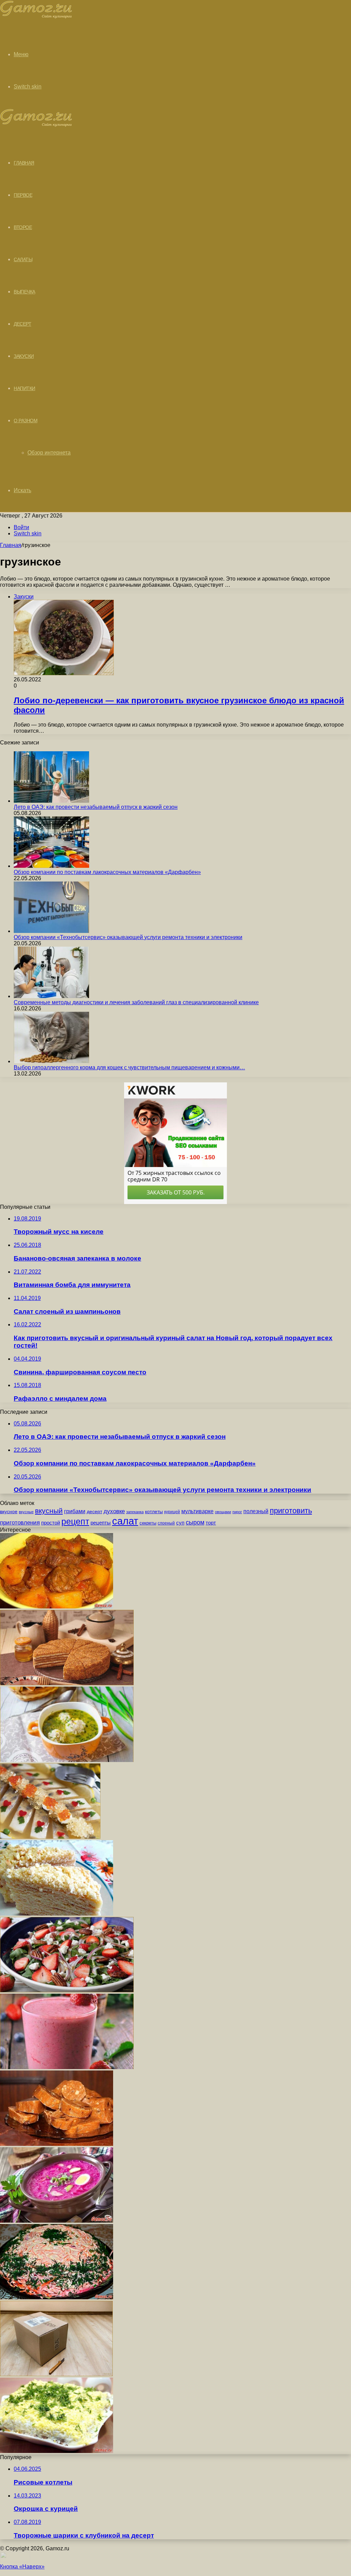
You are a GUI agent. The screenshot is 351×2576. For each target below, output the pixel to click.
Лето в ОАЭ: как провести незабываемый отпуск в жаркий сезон (96, 807)
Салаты (23, 259)
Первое (23, 195)
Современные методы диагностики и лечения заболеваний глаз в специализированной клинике (136, 1002)
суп (180, 1523)
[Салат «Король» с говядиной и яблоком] (57, 2298)
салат (125, 1521)
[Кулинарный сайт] (36, 17)
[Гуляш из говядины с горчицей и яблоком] (57, 1607)
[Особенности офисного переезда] (56, 2374)
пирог (237, 1512)
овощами (223, 1512)
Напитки (25, 388)
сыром (195, 1522)
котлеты (154, 1511)
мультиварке (197, 1511)
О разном (26, 421)
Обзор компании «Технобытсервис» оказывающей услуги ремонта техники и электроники (128, 937)
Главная (11, 545)
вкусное (9, 1511)
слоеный (166, 1523)
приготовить (291, 1511)
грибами (75, 1511)
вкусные (26, 1512)
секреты (148, 1523)
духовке (114, 1511)
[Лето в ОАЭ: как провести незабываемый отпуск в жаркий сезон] (51, 801)
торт (211, 1523)
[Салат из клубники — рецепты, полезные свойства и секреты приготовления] (67, 1990)
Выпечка (25, 292)
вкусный (49, 1511)
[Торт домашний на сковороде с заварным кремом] (57, 1914)
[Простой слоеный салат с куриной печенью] (57, 2451)
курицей (172, 1512)
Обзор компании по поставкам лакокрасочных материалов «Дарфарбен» (107, 872)
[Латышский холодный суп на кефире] (57, 2221)
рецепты (101, 1523)
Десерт (22, 324)
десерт (94, 1511)
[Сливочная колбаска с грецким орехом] (57, 2144)
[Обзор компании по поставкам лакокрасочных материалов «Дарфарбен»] (51, 866)
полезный (256, 1511)
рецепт (75, 1522)
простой (51, 1523)
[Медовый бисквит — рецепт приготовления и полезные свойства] (67, 1683)
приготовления (20, 1523)
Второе (23, 227)
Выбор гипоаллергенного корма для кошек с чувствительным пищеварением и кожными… (129, 1067)
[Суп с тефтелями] (67, 1760)
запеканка (135, 1512)
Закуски (24, 356)
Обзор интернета (49, 453)
